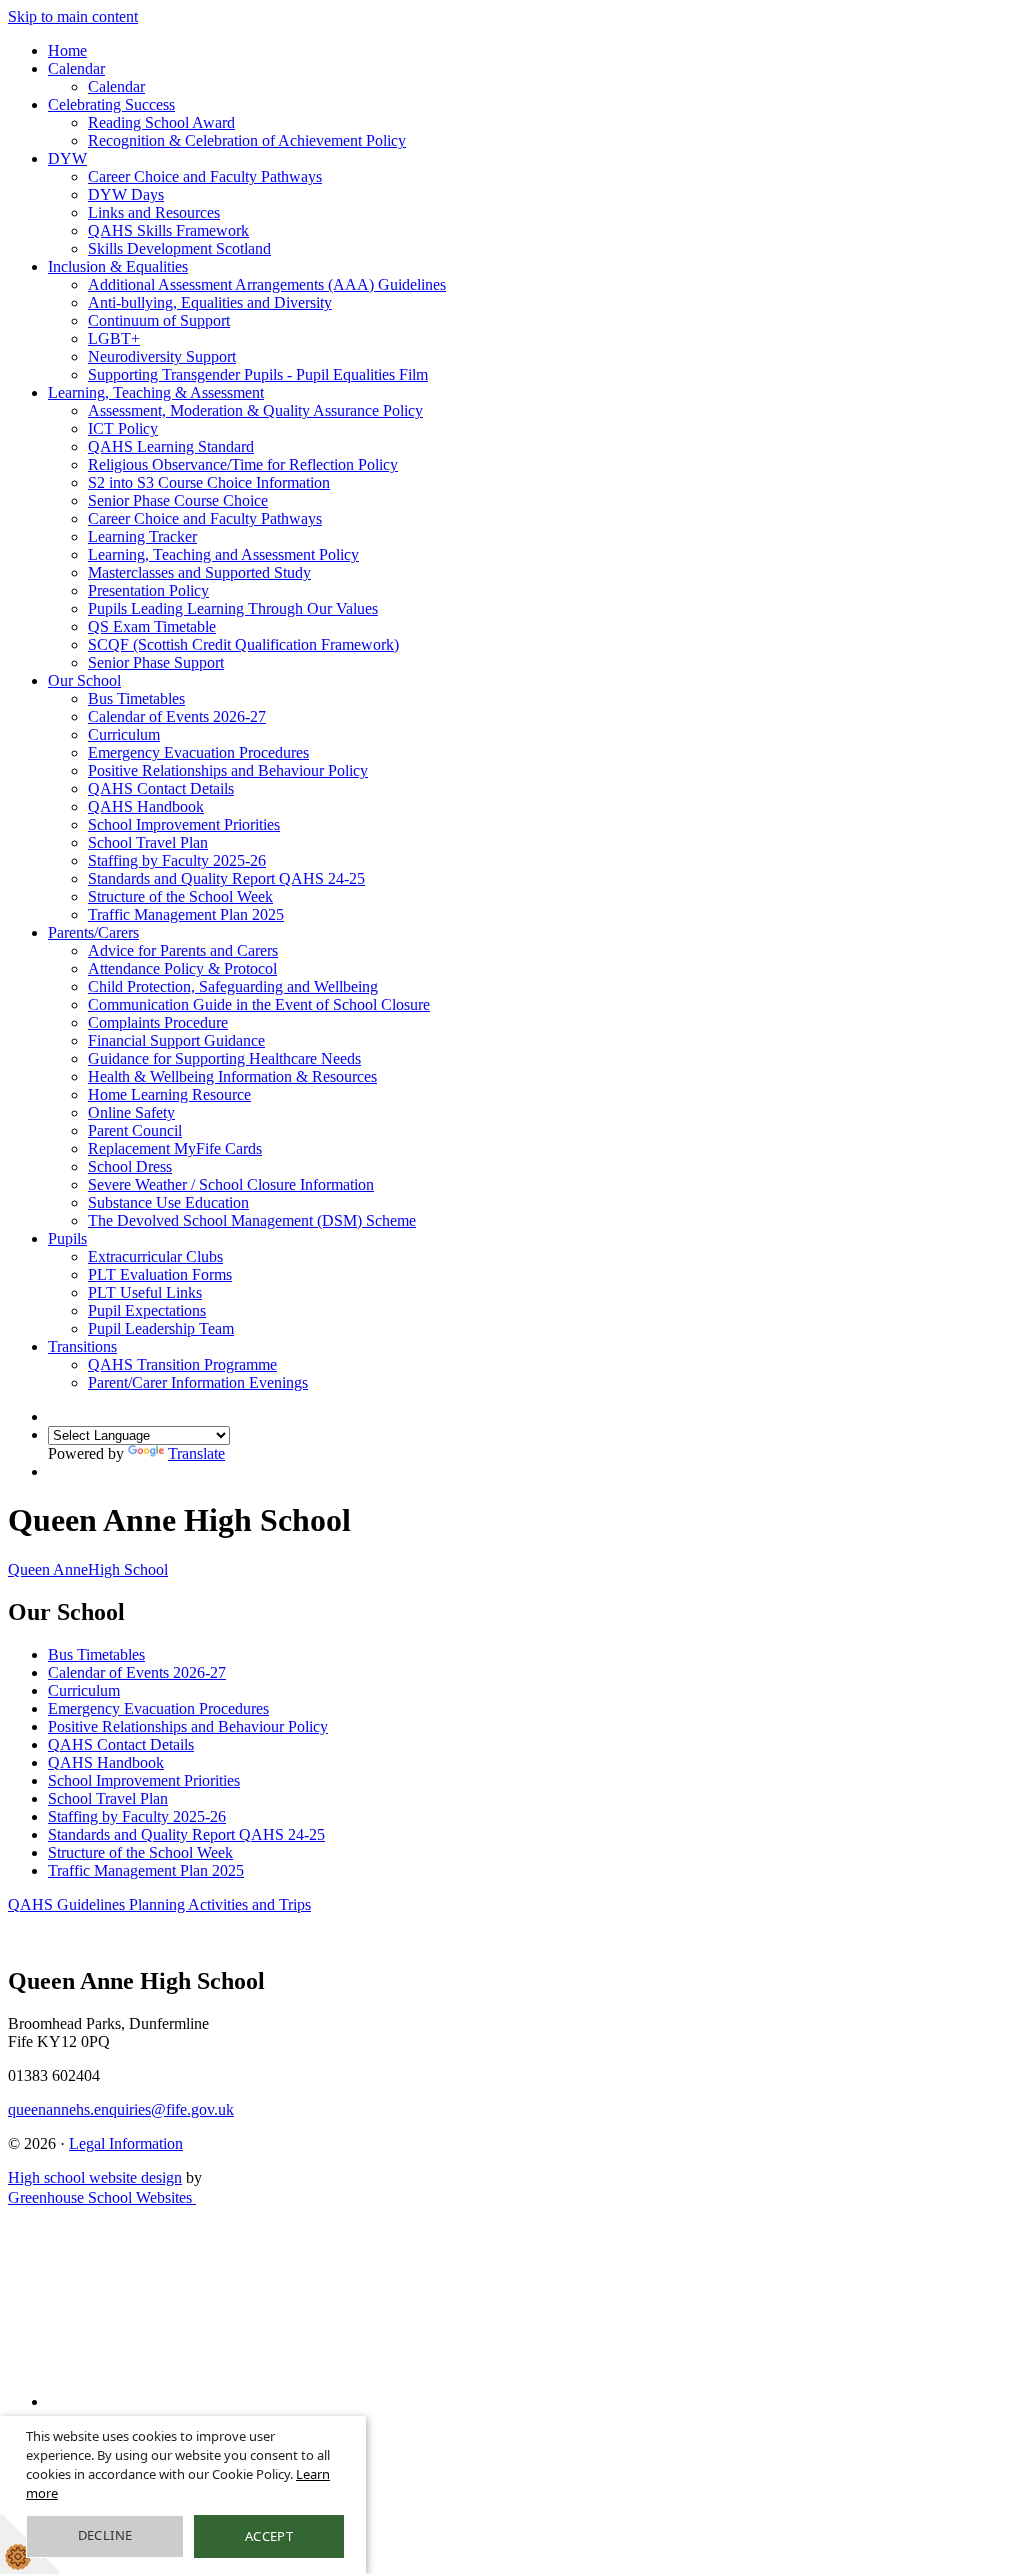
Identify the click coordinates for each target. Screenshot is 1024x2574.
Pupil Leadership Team (161, 1328)
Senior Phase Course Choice (178, 500)
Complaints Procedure (158, 1022)
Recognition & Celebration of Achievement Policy (247, 140)
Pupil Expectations (147, 1310)
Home (67, 50)
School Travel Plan (148, 842)
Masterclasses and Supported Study (199, 572)
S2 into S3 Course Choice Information (209, 482)
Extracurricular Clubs (155, 1256)
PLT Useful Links (145, 1292)
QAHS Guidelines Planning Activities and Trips (159, 1904)
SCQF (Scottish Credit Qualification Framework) (243, 644)
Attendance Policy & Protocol (182, 968)
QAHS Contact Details (161, 788)
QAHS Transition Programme (182, 1364)
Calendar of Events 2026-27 (177, 716)
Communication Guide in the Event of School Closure (259, 1004)
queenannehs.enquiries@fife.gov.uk (121, 2109)
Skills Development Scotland (179, 248)
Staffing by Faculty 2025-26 (177, 860)
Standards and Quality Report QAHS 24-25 (226, 878)
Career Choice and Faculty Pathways (205, 176)
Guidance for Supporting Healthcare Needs (224, 1058)
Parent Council (135, 1130)
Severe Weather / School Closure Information (231, 1184)
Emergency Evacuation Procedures (198, 752)
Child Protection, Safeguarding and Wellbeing (233, 986)
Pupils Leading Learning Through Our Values (233, 608)
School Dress (130, 1166)
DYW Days (126, 194)
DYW (67, 158)
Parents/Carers (93, 932)
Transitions (82, 1346)
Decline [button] (105, 2535)
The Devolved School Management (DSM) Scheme (252, 1220)
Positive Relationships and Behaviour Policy (228, 770)
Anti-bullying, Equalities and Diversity (210, 302)
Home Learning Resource (169, 1094)
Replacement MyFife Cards (175, 1148)
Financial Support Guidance (176, 1040)
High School (88, 1569)
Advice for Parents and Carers (183, 950)
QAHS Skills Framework (168, 230)
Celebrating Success (111, 104)
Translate (196, 1453)
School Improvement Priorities (184, 824)
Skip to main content (73, 16)
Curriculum (124, 734)
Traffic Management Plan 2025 (186, 914)
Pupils (67, 1238)
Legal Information (126, 2143)
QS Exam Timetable (152, 626)
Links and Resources (154, 212)
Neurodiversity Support (162, 356)
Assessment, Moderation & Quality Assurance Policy (255, 410)
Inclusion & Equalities (118, 266)
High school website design (95, 2177)
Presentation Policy (148, 590)
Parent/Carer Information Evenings (198, 1382)
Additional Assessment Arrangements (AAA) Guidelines (267, 284)
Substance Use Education (168, 1202)
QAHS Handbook (146, 806)
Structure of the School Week (180, 896)
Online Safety (131, 1112)
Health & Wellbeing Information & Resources (232, 1076)
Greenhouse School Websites (102, 2197)
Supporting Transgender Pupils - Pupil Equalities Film (258, 374)
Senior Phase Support (156, 662)
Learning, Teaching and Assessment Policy (223, 554)
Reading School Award (161, 122)
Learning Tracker (142, 536)
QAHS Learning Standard (171, 446)
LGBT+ (114, 338)
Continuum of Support (159, 320)
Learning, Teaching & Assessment (156, 392)
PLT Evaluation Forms (160, 1274)
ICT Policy (123, 428)
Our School (84, 680)
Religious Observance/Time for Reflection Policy (243, 464)
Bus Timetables (136, 698)
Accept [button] (269, 2536)
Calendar (76, 68)
